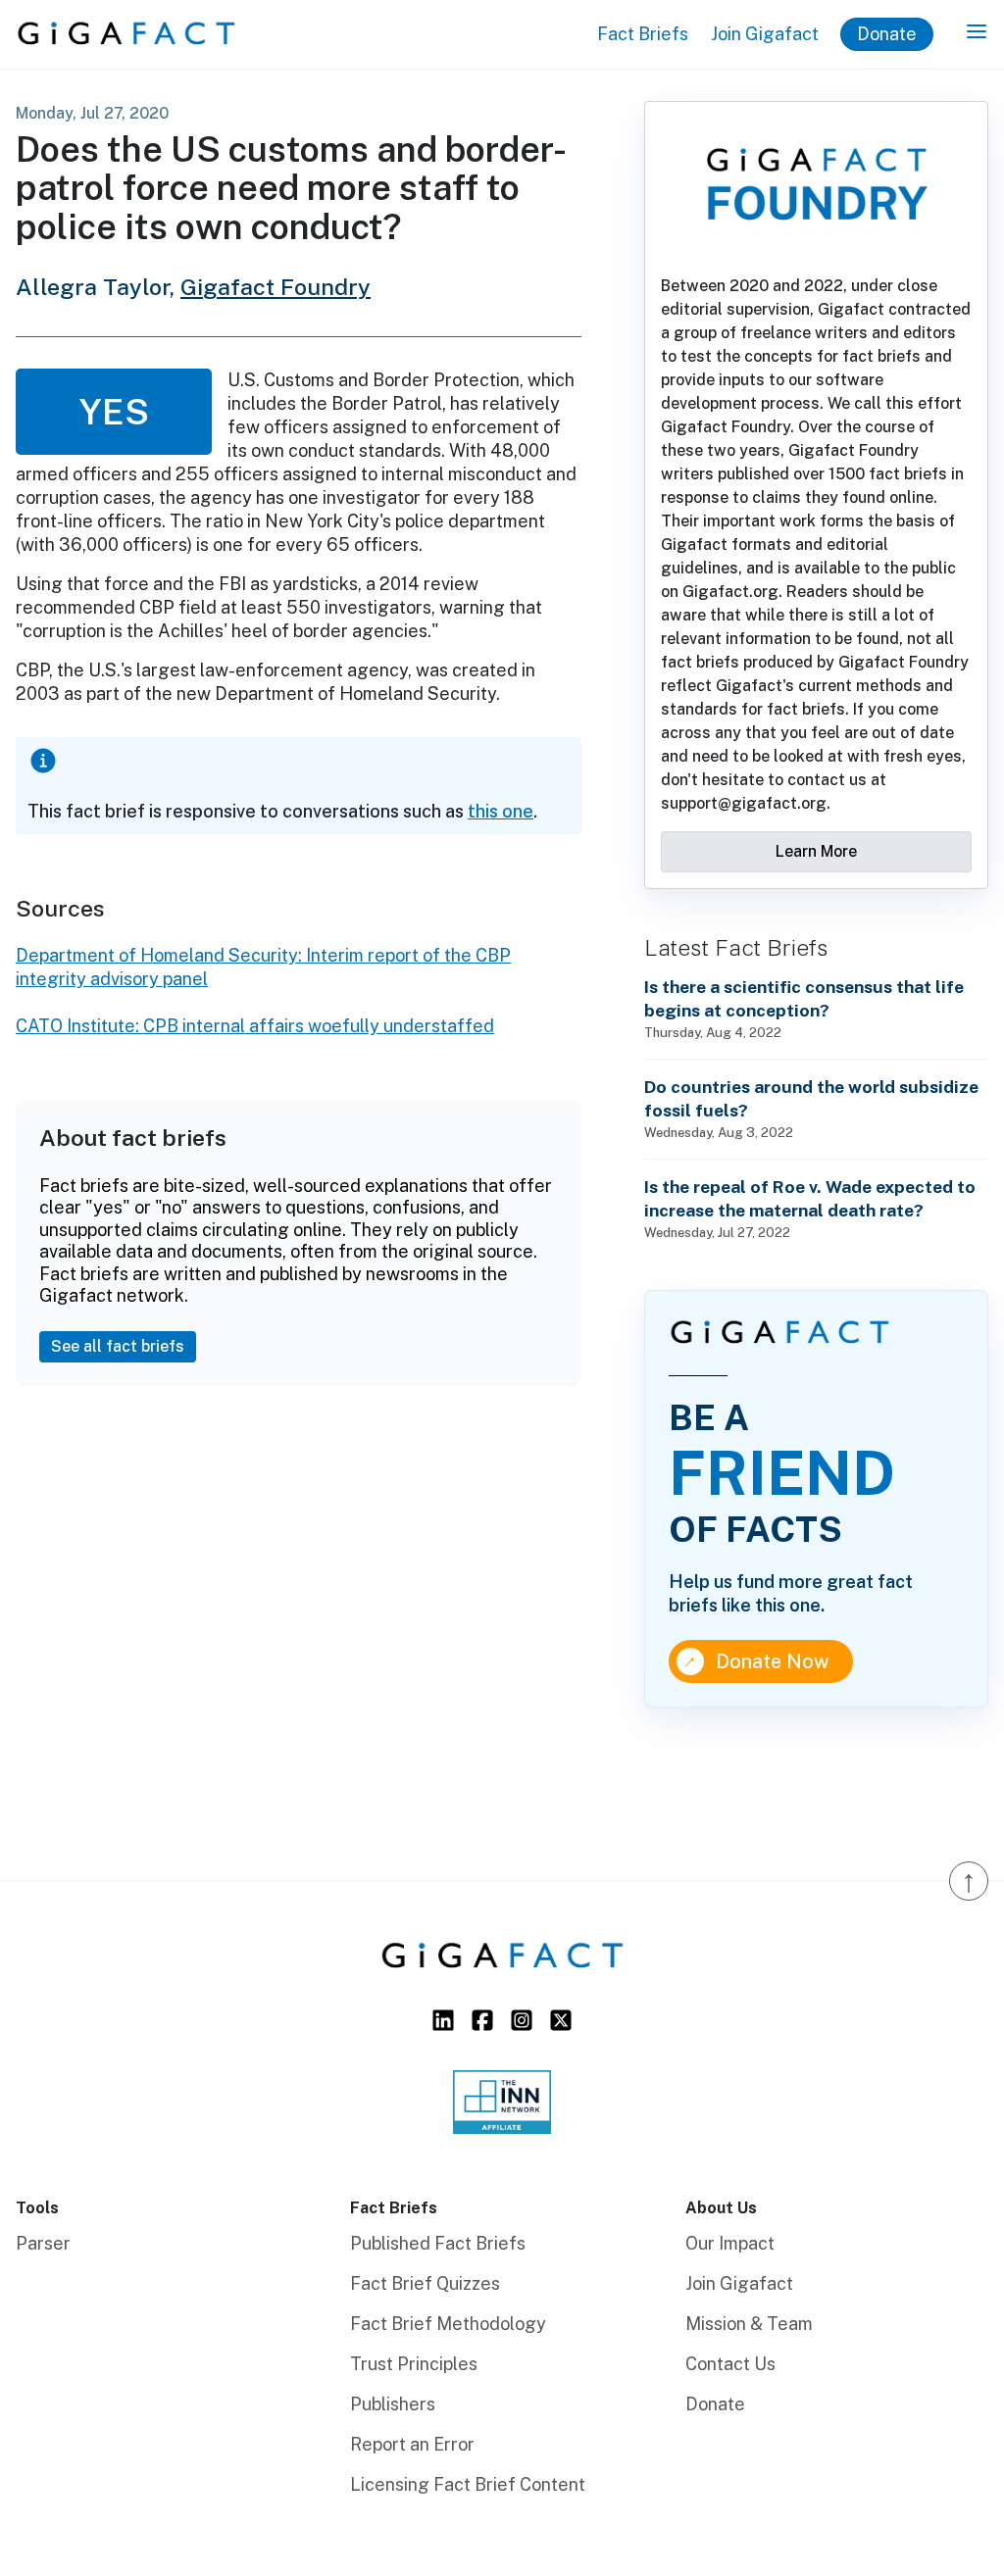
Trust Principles (414, 2364)
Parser (43, 2243)
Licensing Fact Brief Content (468, 2484)
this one (501, 811)
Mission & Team (749, 2324)
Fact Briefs (643, 34)
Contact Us (730, 2364)
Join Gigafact (765, 34)
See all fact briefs (118, 1346)
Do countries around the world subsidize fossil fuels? (811, 1098)
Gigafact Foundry (276, 287)
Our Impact (730, 2243)
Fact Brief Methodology (448, 2324)
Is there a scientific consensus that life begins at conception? (804, 998)
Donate (887, 34)
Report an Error (412, 2444)
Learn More (816, 851)
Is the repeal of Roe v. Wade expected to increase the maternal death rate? (810, 1198)
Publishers (393, 2404)
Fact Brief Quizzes (425, 2283)
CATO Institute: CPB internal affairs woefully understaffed (255, 1026)
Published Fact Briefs (438, 2243)
